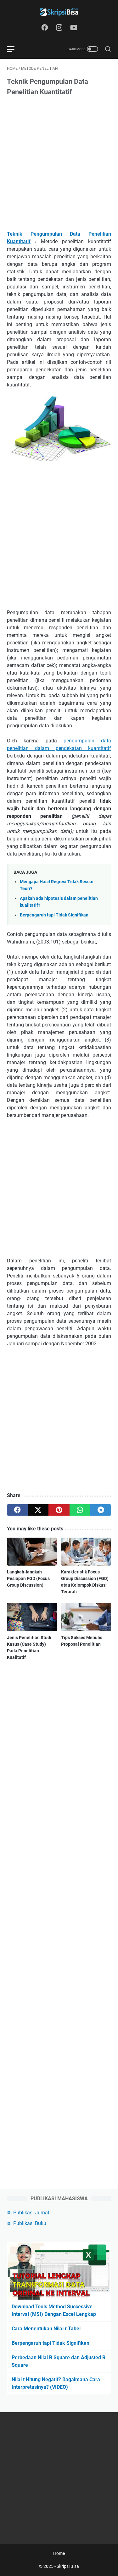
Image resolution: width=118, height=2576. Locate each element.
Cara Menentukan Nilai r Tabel (46, 2329)
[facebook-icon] (45, 28)
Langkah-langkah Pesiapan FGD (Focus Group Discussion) (28, 1578)
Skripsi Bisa (68, 2566)
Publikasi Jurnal (31, 2213)
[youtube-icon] (74, 28)
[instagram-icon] (59, 28)
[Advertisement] (59, 164)
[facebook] (17, 1510)
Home (59, 2553)
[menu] (14, 49)
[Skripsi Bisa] (59, 12)
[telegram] (101, 1510)
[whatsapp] (80, 1510)
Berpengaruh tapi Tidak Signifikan (54, 915)
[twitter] (38, 1510)
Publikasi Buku (30, 2223)
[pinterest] (59, 1510)
